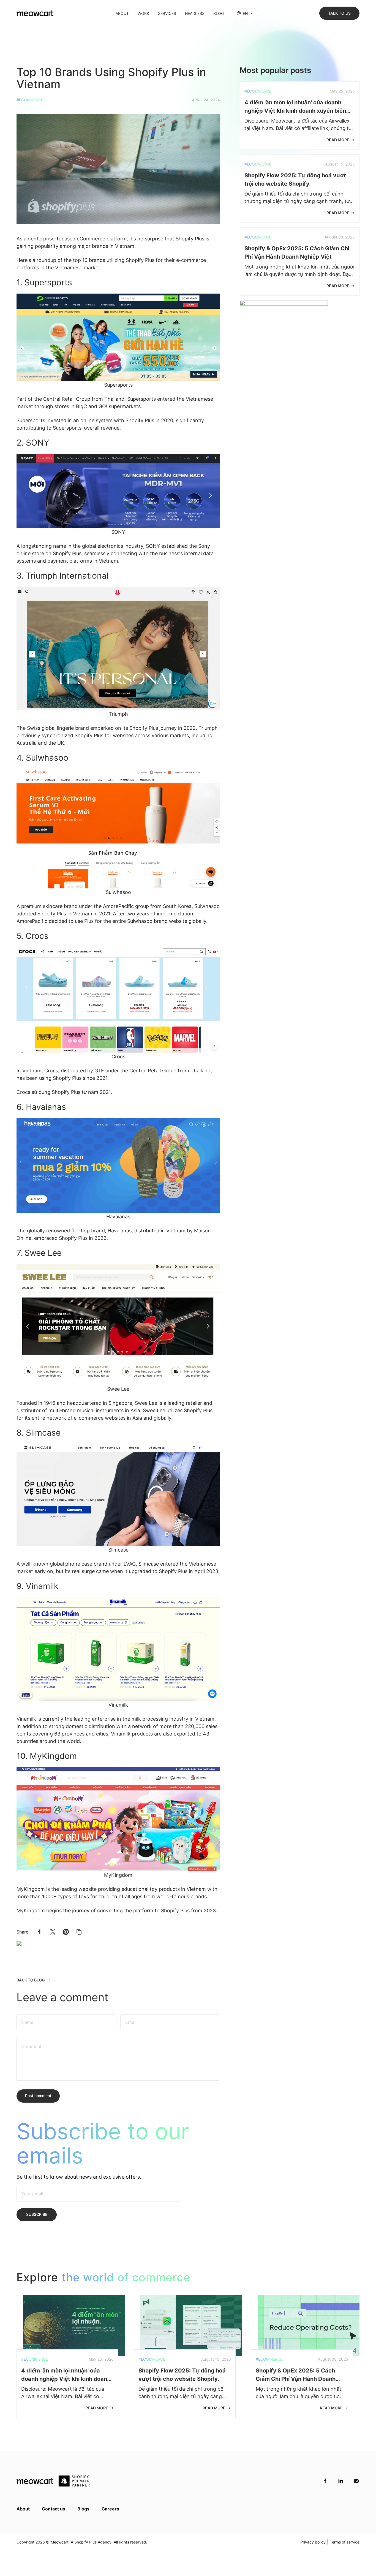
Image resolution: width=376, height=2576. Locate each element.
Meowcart (60, 2542)
